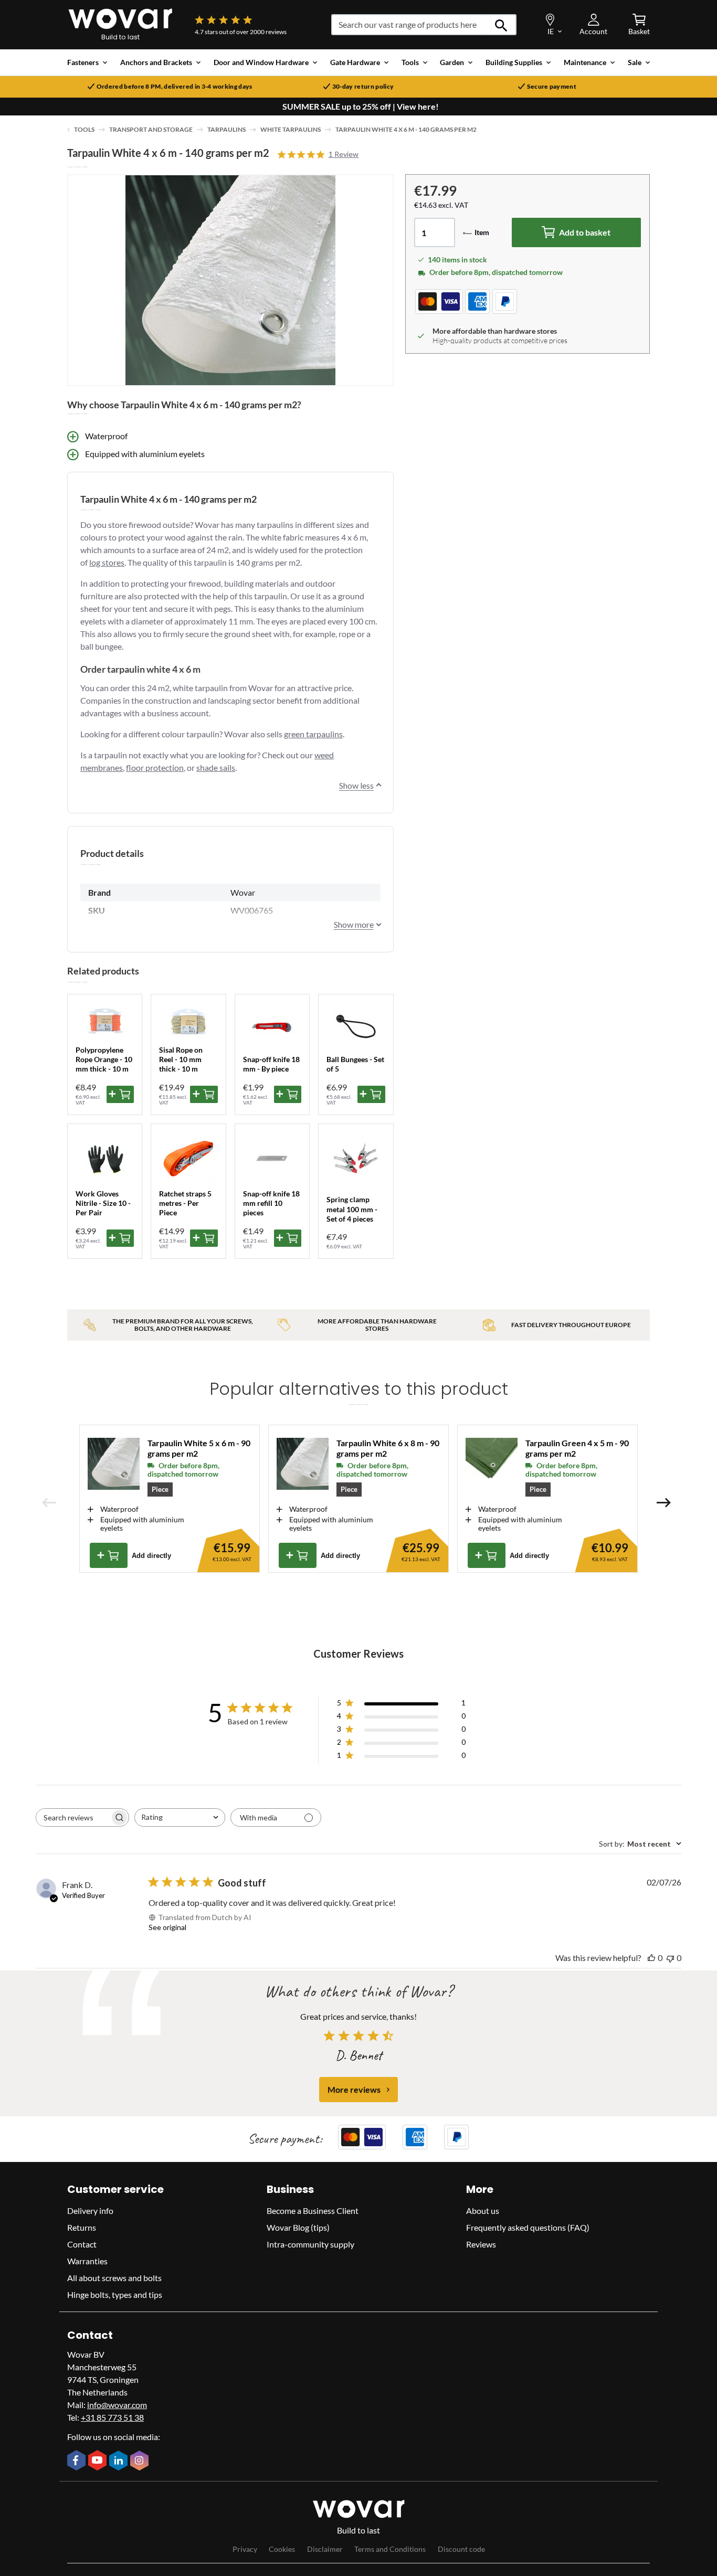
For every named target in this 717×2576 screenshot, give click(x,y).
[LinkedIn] (120, 2462)
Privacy (245, 2549)
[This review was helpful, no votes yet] (651, 1958)
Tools (84, 129)
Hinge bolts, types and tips (115, 2294)
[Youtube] (99, 2461)
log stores (107, 562)
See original (167, 1927)
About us (483, 2211)
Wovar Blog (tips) (298, 2227)
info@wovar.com (117, 2405)
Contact (82, 2244)
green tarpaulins (313, 734)
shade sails (216, 767)
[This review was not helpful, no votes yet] (670, 1958)
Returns (82, 2227)
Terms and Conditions (390, 2549)
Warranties (87, 2261)
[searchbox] (73, 1817)
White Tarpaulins (291, 129)
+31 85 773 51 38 (112, 2417)
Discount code (461, 2549)
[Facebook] (78, 2461)
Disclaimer (325, 2549)
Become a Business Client (313, 2211)
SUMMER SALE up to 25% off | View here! (361, 107)
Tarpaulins (226, 129)
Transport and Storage (151, 129)
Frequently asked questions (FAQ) (528, 2227)
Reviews (481, 2244)
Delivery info (90, 2211)
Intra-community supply (310, 2244)
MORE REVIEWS (354, 2089)
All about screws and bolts (114, 2278)
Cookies (282, 2549)
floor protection (155, 767)
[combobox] (180, 1817)
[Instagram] (141, 2462)
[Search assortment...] (502, 25)
